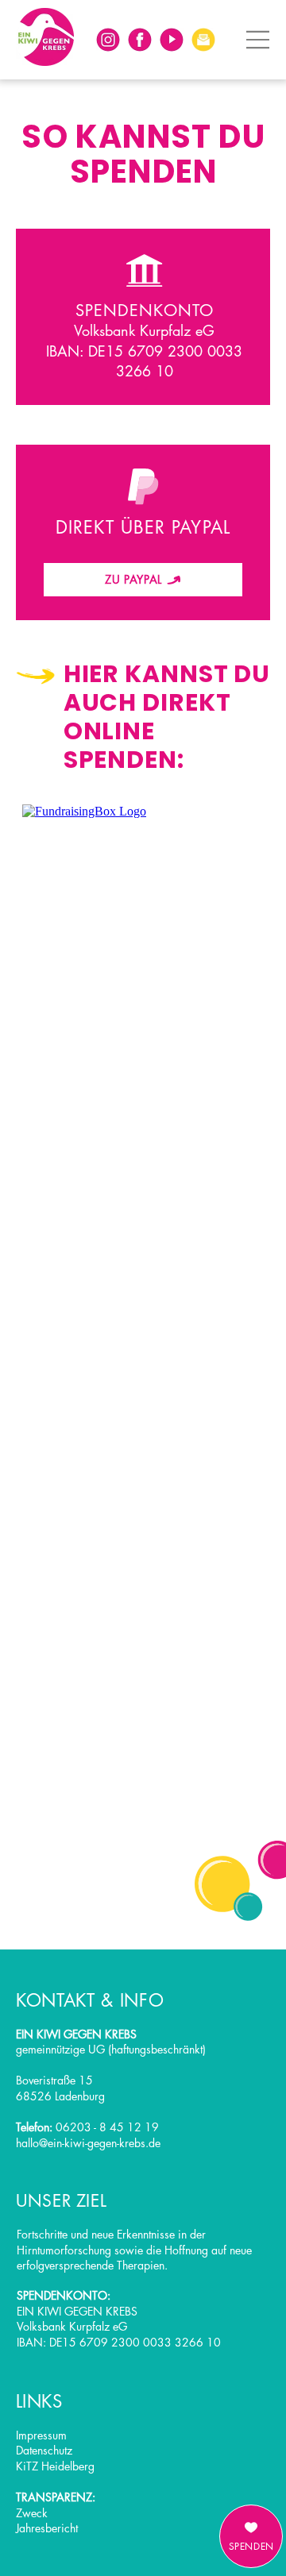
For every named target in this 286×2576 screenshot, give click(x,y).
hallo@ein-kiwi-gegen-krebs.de (88, 2143)
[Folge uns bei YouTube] (172, 40)
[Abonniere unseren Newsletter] (203, 40)
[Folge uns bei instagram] (108, 40)
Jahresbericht (47, 2528)
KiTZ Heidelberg (55, 2466)
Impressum (41, 2435)
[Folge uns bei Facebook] (140, 40)
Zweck (32, 2513)
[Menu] (258, 40)
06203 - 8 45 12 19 (107, 2127)
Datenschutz (44, 2450)
